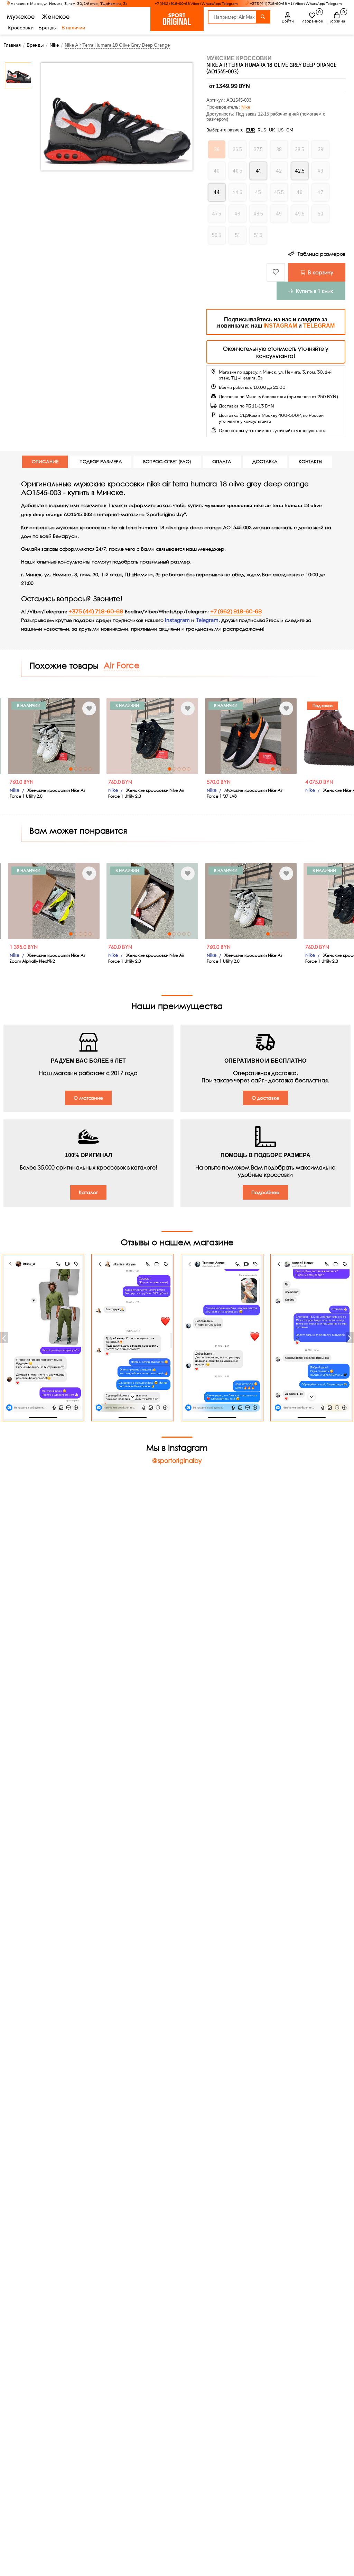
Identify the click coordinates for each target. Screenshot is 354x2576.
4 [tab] (9, 769)
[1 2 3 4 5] (76, 736)
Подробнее (265, 1192)
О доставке (265, 1098)
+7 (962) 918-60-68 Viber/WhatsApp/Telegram (196, 4)
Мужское (21, 16)
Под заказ (246, 705)
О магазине (88, 1098)
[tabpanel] (76, 736)
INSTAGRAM (280, 326)
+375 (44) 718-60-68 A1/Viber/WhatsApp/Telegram (296, 4)
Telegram (207, 620)
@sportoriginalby (177, 1460)
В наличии (73, 28)
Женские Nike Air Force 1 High (277, 790)
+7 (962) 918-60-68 (236, 612)
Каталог (88, 1192)
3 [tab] (4, 769)
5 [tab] (14, 769)
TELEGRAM (319, 326)
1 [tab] (93, 769)
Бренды (48, 28)
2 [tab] (98, 769)
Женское (56, 16)
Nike (246, 107)
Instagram (177, 620)
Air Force (122, 665)
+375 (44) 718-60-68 (96, 612)
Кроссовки (21, 28)
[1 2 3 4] (174, 736)
